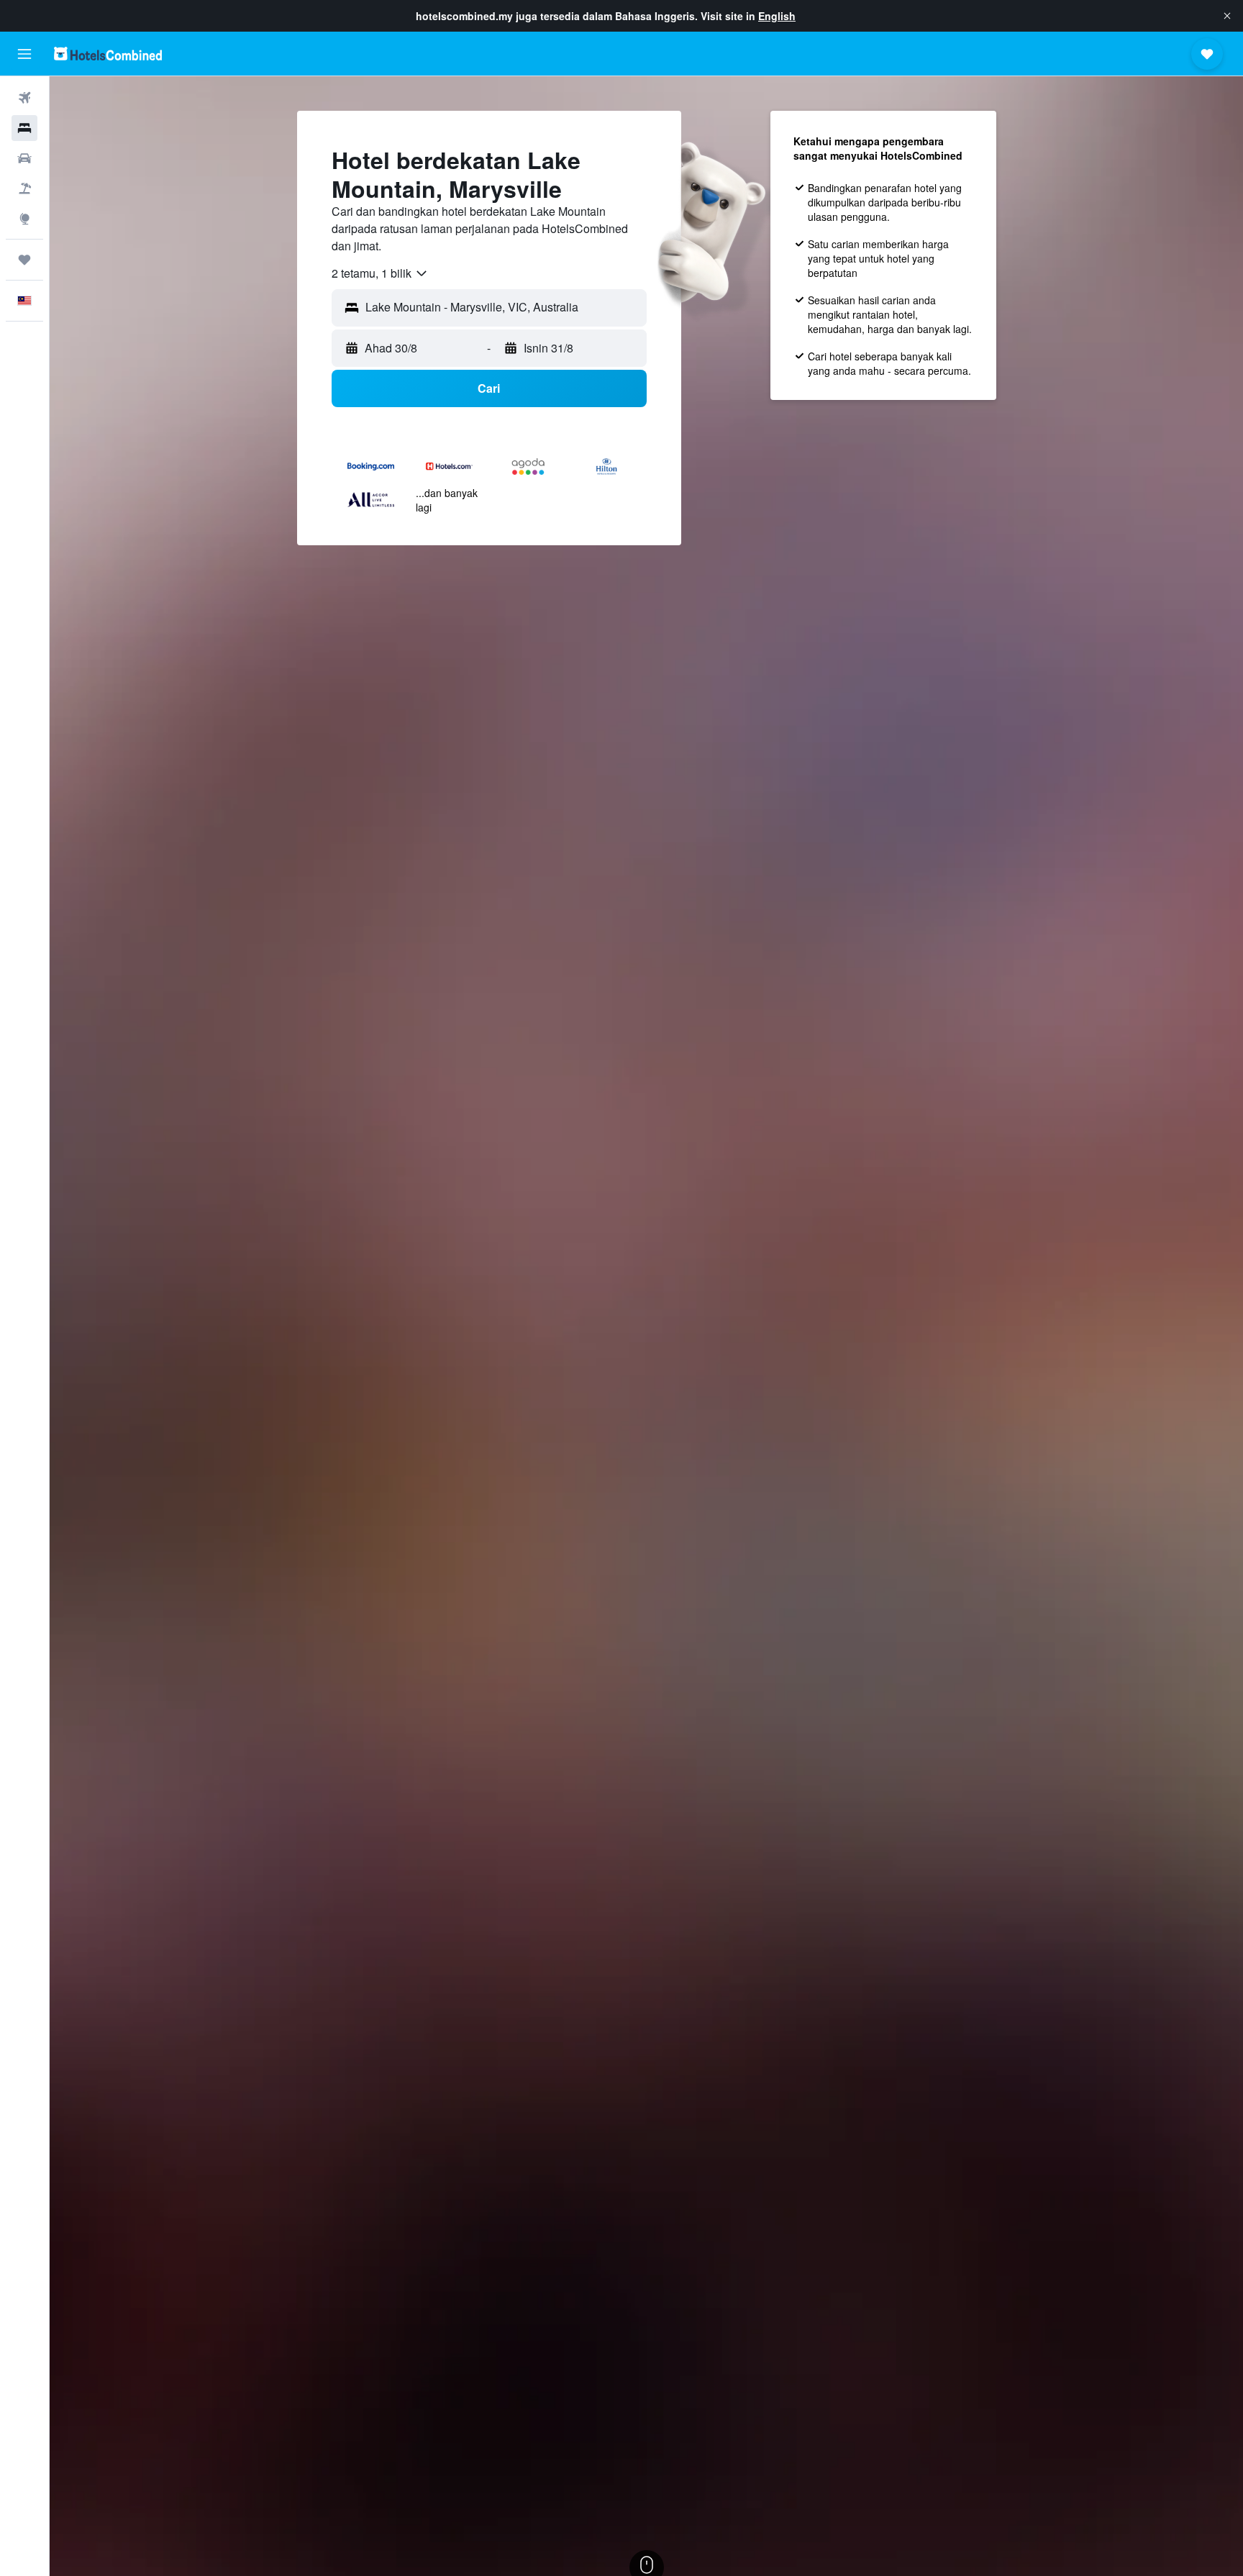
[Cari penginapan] (24, 128)
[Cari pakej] (24, 188)
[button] (1227, 16)
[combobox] (380, 273)
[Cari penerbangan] (24, 98)
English (777, 16)
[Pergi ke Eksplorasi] (24, 219)
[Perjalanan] (24, 260)
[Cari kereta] (24, 158)
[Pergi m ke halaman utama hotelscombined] (108, 54)
